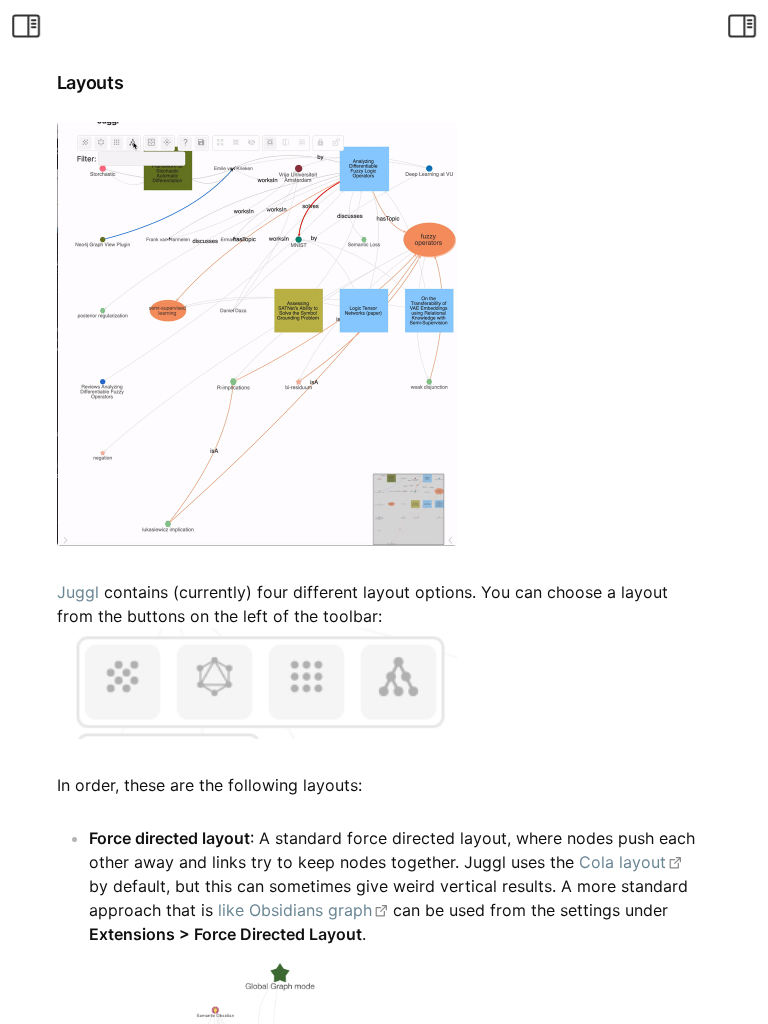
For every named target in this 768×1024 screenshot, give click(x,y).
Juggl (78, 592)
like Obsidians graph (295, 910)
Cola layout (622, 862)
